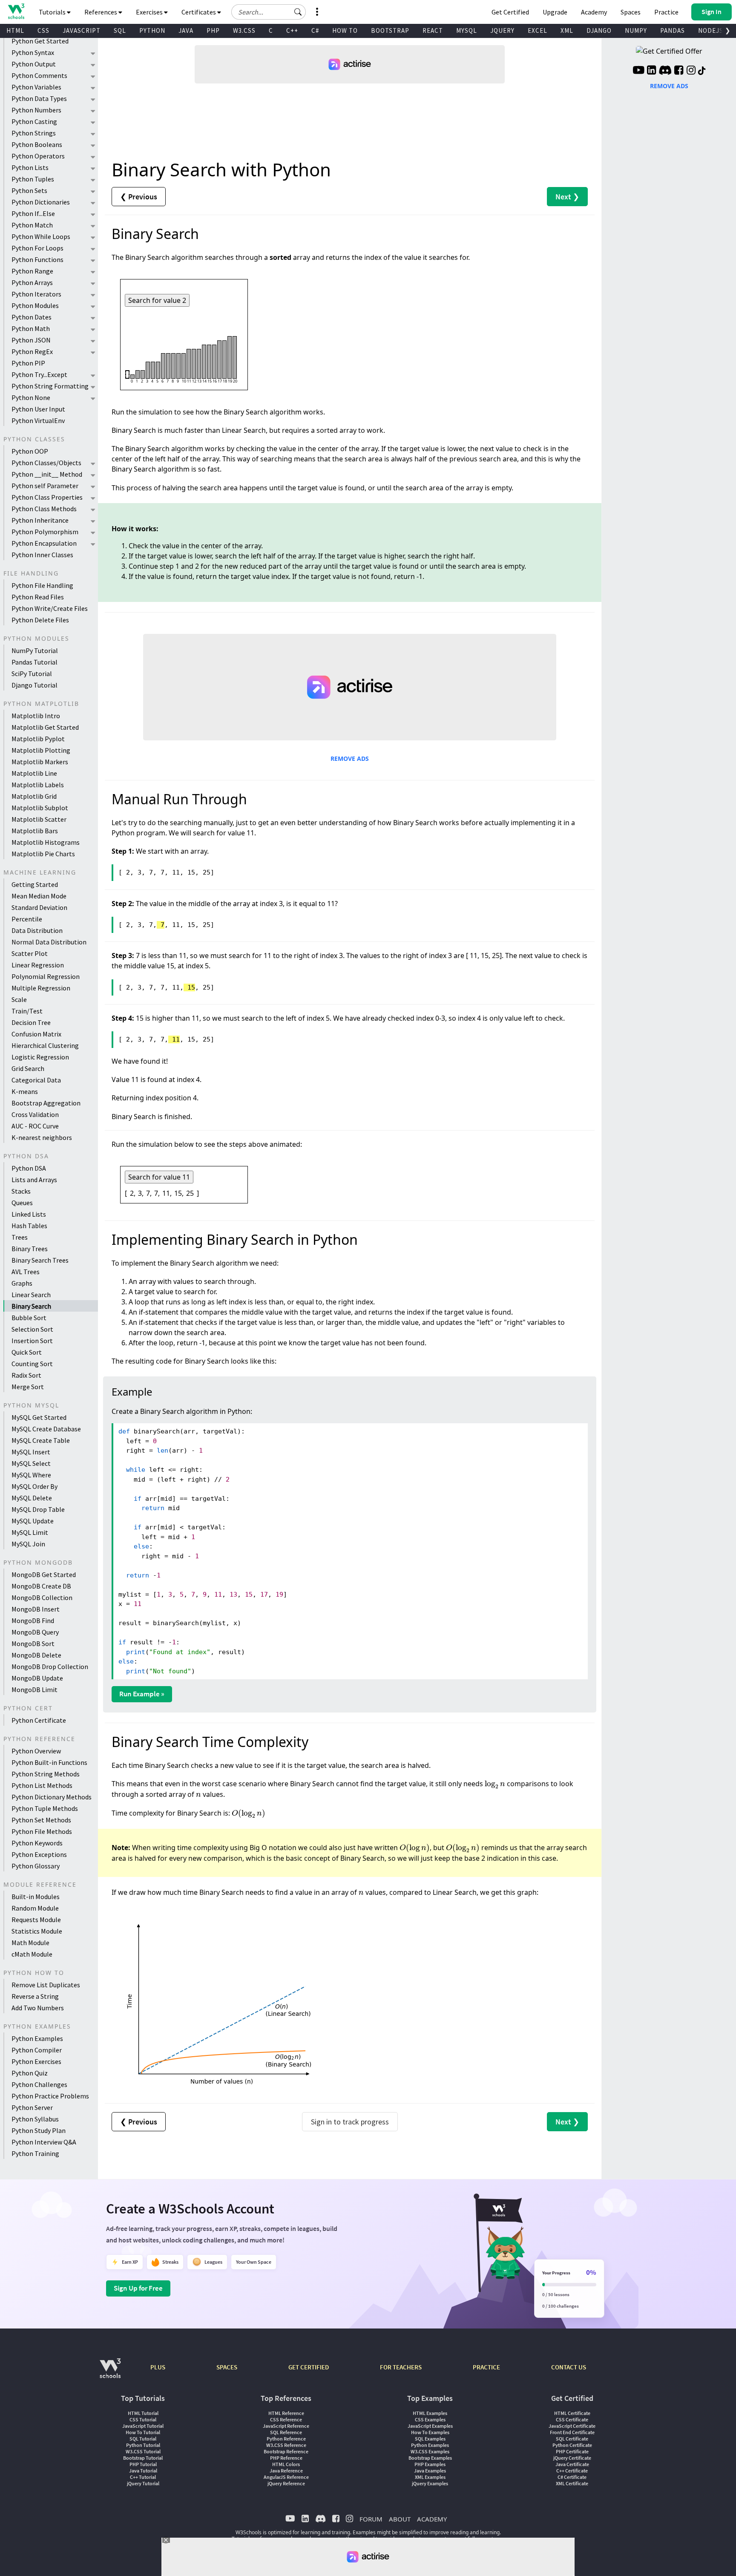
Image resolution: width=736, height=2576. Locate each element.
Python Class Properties (47, 497)
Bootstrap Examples (430, 2458)
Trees (20, 1237)
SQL (120, 30)
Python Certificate (39, 1720)
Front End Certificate (572, 2432)
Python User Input (38, 409)
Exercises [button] (150, 12)
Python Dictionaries (41, 202)
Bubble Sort (29, 1318)
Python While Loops (41, 236)
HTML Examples (430, 2413)
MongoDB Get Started (44, 1574)
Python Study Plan (39, 2130)
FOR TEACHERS (401, 2367)
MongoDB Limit (34, 1690)
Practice (666, 12)
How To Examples (430, 2432)
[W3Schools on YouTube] (638, 71)
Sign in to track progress (350, 2122)
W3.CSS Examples (430, 2451)
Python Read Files (38, 597)
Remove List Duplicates (46, 1985)
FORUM (371, 2519)
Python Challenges (39, 2084)
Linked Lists (29, 1214)
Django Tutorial (34, 685)
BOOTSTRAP (390, 30)
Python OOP (30, 451)
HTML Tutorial (143, 2413)
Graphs (22, 1283)
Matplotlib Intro (36, 716)
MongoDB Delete (36, 1655)
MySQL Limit (30, 1532)
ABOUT (400, 2519)
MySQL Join (28, 1544)
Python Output (34, 64)
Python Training (35, 2153)
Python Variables (36, 87)
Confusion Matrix (36, 1034)
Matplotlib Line (34, 773)
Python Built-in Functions (49, 1762)
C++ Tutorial (143, 2477)
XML (567, 30)
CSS (43, 30)
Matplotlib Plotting (41, 750)
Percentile (27, 919)
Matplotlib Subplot (40, 808)
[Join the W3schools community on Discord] (665, 71)
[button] (298, 12)
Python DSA (29, 1168)
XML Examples (430, 2477)
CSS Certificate (572, 2419)
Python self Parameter (45, 486)
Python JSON (31, 340)
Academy (594, 12)
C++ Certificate (572, 2471)
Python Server (32, 2107)
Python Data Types (39, 98)
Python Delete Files (40, 620)
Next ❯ (567, 197)
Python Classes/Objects (46, 463)
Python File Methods (42, 1831)
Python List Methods (42, 1785)
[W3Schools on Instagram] (691, 71)
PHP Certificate (572, 2451)
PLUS (158, 2367)
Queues (22, 1203)
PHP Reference (286, 2458)
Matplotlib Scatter (39, 819)
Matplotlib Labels (38, 785)
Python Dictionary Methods (52, 1797)
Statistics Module (37, 1931)
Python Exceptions (39, 1854)
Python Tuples (33, 179)
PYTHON (152, 30)
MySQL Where (31, 1475)
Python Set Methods (41, 1820)
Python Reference (286, 2439)
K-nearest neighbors (42, 1137)
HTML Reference (286, 2413)
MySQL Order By (34, 1486)
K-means (25, 1091)
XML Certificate (572, 2483)
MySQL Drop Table (38, 1509)
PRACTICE (486, 2367)
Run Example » (142, 1694)
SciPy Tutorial (32, 674)
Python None (31, 397)
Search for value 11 (159, 1177)
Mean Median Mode (39, 896)
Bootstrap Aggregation (46, 1103)
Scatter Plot (30, 953)
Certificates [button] (199, 12)
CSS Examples (430, 2419)
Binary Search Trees (40, 1260)
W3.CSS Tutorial (143, 2451)
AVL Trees (26, 1272)
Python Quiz (30, 2073)
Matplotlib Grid (34, 796)
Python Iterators (36, 294)
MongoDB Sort (33, 1643)
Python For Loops (37, 248)
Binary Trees (30, 1249)
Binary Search (31, 1306)
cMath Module (32, 1954)
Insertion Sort (32, 1341)
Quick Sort (27, 1352)
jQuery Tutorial (143, 2483)
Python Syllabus (35, 2119)
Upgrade (555, 12)
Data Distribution (37, 930)
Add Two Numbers (38, 2008)
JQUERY (502, 30)
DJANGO (599, 30)
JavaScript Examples (430, 2426)
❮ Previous (139, 197)
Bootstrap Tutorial (143, 2458)
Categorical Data (36, 1080)
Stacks (21, 1191)
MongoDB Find (33, 1620)
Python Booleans (37, 144)
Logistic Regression (40, 1057)
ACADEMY (432, 2519)
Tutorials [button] (53, 12)
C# (315, 30)
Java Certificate (572, 2464)
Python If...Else (33, 213)
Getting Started (35, 884)
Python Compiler (37, 2050)
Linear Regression (38, 965)
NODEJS (711, 30)
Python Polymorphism (45, 532)
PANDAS (673, 30)
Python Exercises (36, 2061)
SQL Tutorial (143, 2439)
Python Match (32, 225)
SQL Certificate (572, 2439)
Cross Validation (35, 1114)
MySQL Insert (31, 1452)
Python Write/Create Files (50, 608)
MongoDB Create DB (41, 1586)
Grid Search (28, 1068)
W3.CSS (244, 30)
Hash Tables (29, 1226)
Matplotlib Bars (35, 831)
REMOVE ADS (350, 758)
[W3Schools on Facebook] (679, 71)
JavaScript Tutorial (143, 2426)
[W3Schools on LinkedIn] (651, 71)
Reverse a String (35, 1996)
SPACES (227, 2367)
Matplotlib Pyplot (38, 739)
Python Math (31, 328)
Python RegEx (32, 351)
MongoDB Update (37, 1678)
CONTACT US (569, 2367)
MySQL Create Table (41, 1440)
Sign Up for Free (138, 2288)
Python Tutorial (143, 2445)
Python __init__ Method (47, 474)
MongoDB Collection (42, 1597)
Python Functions (37, 259)
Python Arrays (32, 282)
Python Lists (30, 167)
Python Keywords (37, 1843)
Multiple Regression (41, 988)
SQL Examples (430, 2439)
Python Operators (38, 156)
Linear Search (31, 1295)
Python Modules (35, 305)
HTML (15, 30)
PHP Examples (430, 2464)
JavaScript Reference (286, 2426)
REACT (433, 30)
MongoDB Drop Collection (50, 1666)
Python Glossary (36, 1866)
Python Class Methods (44, 509)
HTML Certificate (572, 2413)
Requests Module (36, 1920)
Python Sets (29, 190)
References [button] (101, 12)
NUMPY (636, 30)
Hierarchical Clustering (45, 1045)
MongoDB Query (35, 1632)
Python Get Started (40, 41)
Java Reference (286, 2471)
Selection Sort (32, 1329)
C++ (292, 30)
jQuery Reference (286, 2483)
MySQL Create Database (46, 1429)
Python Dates (32, 317)
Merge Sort (28, 1387)
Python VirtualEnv (38, 420)
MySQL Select (31, 1463)
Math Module (30, 1943)
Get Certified (510, 12)
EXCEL (538, 30)
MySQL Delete (32, 1498)
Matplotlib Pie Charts (43, 854)
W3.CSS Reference (286, 2445)
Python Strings (34, 133)
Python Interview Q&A (44, 2142)
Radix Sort (26, 1375)
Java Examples (430, 2471)
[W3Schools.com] (110, 2373)
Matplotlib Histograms (46, 842)
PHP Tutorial (143, 2464)
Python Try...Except (39, 374)
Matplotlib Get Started (45, 727)
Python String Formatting (50, 386)
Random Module (35, 1908)
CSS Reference (286, 2419)
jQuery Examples (430, 2483)
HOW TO (345, 30)
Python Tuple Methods (45, 1808)
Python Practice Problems (50, 2096)
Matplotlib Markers (40, 762)
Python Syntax (33, 52)
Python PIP (28, 363)
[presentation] (495, 1784)
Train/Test (27, 1011)
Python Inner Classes (42, 555)
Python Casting (34, 121)
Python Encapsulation (44, 543)
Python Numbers (36, 110)
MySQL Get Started (39, 1417)
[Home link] (16, 11)
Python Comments (39, 75)
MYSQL (467, 30)
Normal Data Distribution (49, 942)
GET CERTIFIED (309, 2367)
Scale (19, 999)
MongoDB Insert (36, 1609)
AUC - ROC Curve (35, 1126)
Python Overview (36, 1751)
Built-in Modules (36, 1897)
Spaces (631, 12)
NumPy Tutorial (35, 650)
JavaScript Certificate (572, 2426)
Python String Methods (46, 1774)
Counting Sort (32, 1364)
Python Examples (37, 2038)
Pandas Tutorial (34, 662)
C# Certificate (572, 2477)
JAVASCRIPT (82, 30)
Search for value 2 (157, 300)
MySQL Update (33, 1521)
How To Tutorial (143, 2432)
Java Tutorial (143, 2471)
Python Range (32, 271)
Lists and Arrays (34, 1180)
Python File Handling (42, 585)
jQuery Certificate (572, 2458)
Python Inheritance (40, 520)
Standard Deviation (39, 907)
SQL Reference (286, 2432)
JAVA (186, 30)
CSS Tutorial (143, 2419)
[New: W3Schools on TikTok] (702, 71)
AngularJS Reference (286, 2477)
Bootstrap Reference (286, 2451)
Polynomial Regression (46, 976)
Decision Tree (31, 1022)
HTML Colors (286, 2464)
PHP (213, 30)
